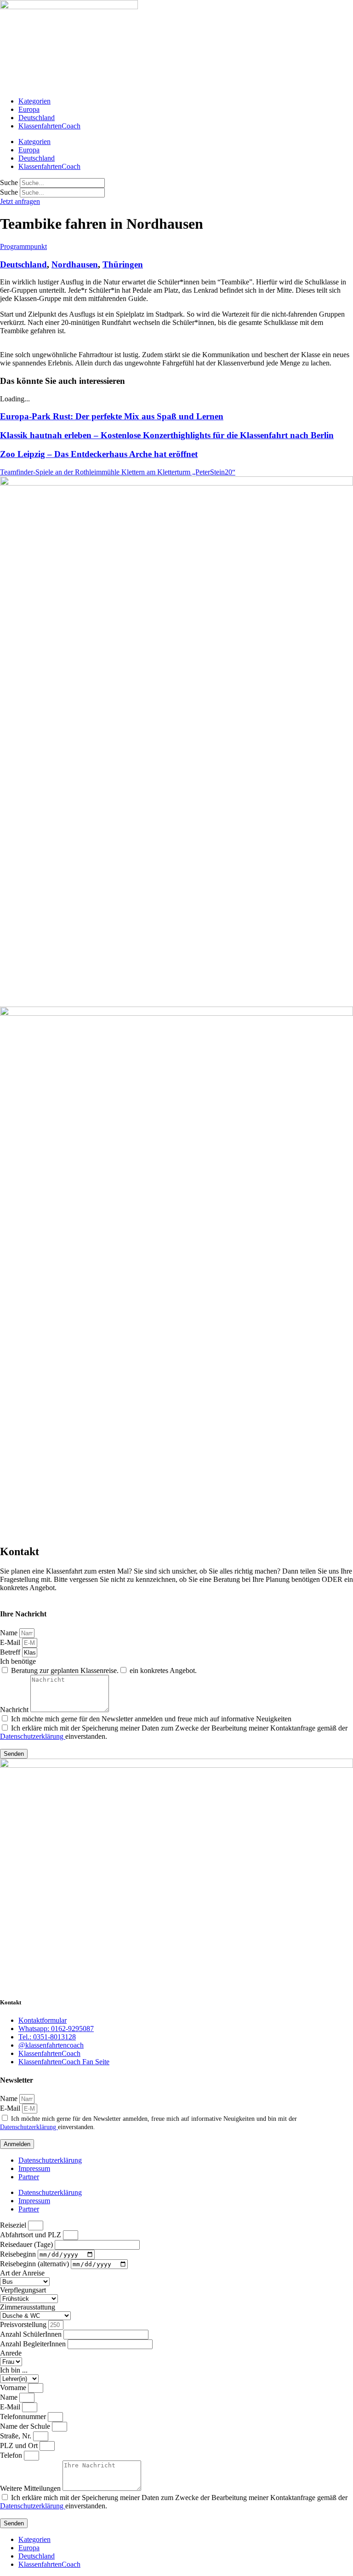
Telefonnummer (24, 2417)
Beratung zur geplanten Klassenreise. (65, 1670)
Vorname (14, 2388)
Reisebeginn (19, 2254)
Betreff (11, 1652)
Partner (29, 2177)
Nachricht (15, 1710)
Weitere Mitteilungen (31, 2488)
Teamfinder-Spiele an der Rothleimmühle (61, 472)
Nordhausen (75, 264)
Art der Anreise (22, 2273)
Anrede (11, 2353)
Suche (9, 182)
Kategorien (34, 101)
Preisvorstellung (24, 2324)
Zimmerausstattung (28, 2307)
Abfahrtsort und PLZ (31, 2235)
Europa (29, 109)
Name (10, 1633)
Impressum (34, 2168)
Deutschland (37, 118)
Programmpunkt (23, 246)
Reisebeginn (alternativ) (35, 2264)
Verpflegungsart (23, 2290)
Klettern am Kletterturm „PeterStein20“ (178, 472)
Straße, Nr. (17, 2436)
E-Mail (11, 1642)
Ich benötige (18, 1661)
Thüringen (123, 264)
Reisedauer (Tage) (27, 2244)
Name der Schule (26, 2426)
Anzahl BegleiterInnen (34, 2344)
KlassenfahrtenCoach (49, 126)
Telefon (12, 2455)
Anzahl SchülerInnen (32, 2334)
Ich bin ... (14, 2370)
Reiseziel (14, 2225)
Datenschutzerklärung (33, 1736)
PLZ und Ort (20, 2446)
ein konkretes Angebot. (163, 1670)
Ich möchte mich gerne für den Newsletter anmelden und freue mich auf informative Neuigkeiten (151, 1719)
